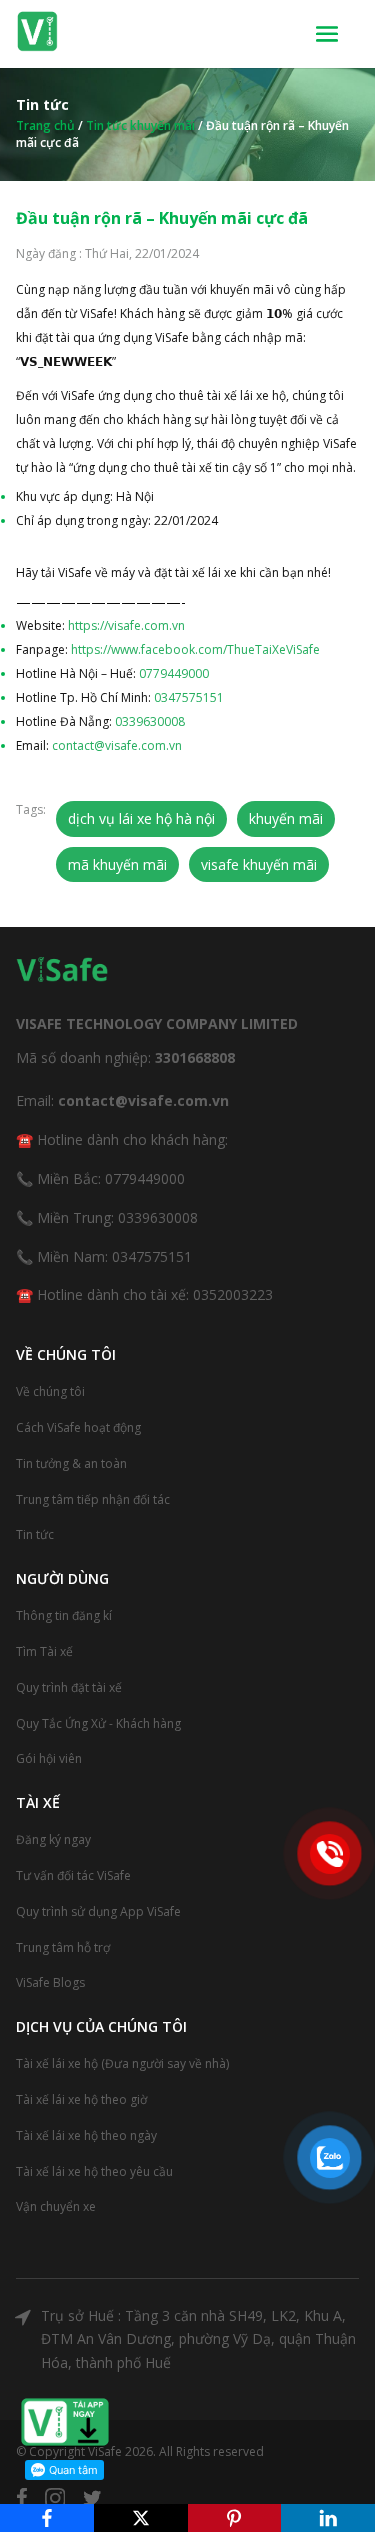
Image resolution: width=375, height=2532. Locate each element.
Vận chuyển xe (56, 2206)
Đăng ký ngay (53, 1839)
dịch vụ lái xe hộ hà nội (141, 818)
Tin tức (35, 1534)
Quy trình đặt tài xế (69, 1687)
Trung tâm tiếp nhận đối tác (93, 1499)
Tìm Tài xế (44, 1651)
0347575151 (189, 697)
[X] (141, 2518)
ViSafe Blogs (50, 1982)
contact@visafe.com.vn (117, 745)
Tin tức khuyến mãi (140, 125)
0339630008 (150, 721)
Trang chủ (45, 125)
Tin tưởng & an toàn (71, 1463)
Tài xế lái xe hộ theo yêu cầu (94, 2171)
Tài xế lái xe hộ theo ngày (86, 2135)
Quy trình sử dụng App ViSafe (98, 1911)
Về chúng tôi (50, 1391)
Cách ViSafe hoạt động (78, 1427)
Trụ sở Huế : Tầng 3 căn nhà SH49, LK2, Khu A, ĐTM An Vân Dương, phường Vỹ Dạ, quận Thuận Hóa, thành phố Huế (198, 2339)
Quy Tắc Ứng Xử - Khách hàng (98, 1723)
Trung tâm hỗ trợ (63, 1947)
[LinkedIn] (328, 2518)
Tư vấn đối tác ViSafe (73, 1875)
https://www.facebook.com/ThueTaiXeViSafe (195, 649)
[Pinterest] (235, 2518)
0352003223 (233, 1294)
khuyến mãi (286, 818)
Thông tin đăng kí (64, 1615)
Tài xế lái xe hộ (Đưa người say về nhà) (122, 2063)
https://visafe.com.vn (126, 625)
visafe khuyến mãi (259, 864)
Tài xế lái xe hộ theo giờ (81, 2099)
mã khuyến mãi (117, 864)
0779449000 (174, 673)
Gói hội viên (49, 1758)
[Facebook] (47, 2518)
